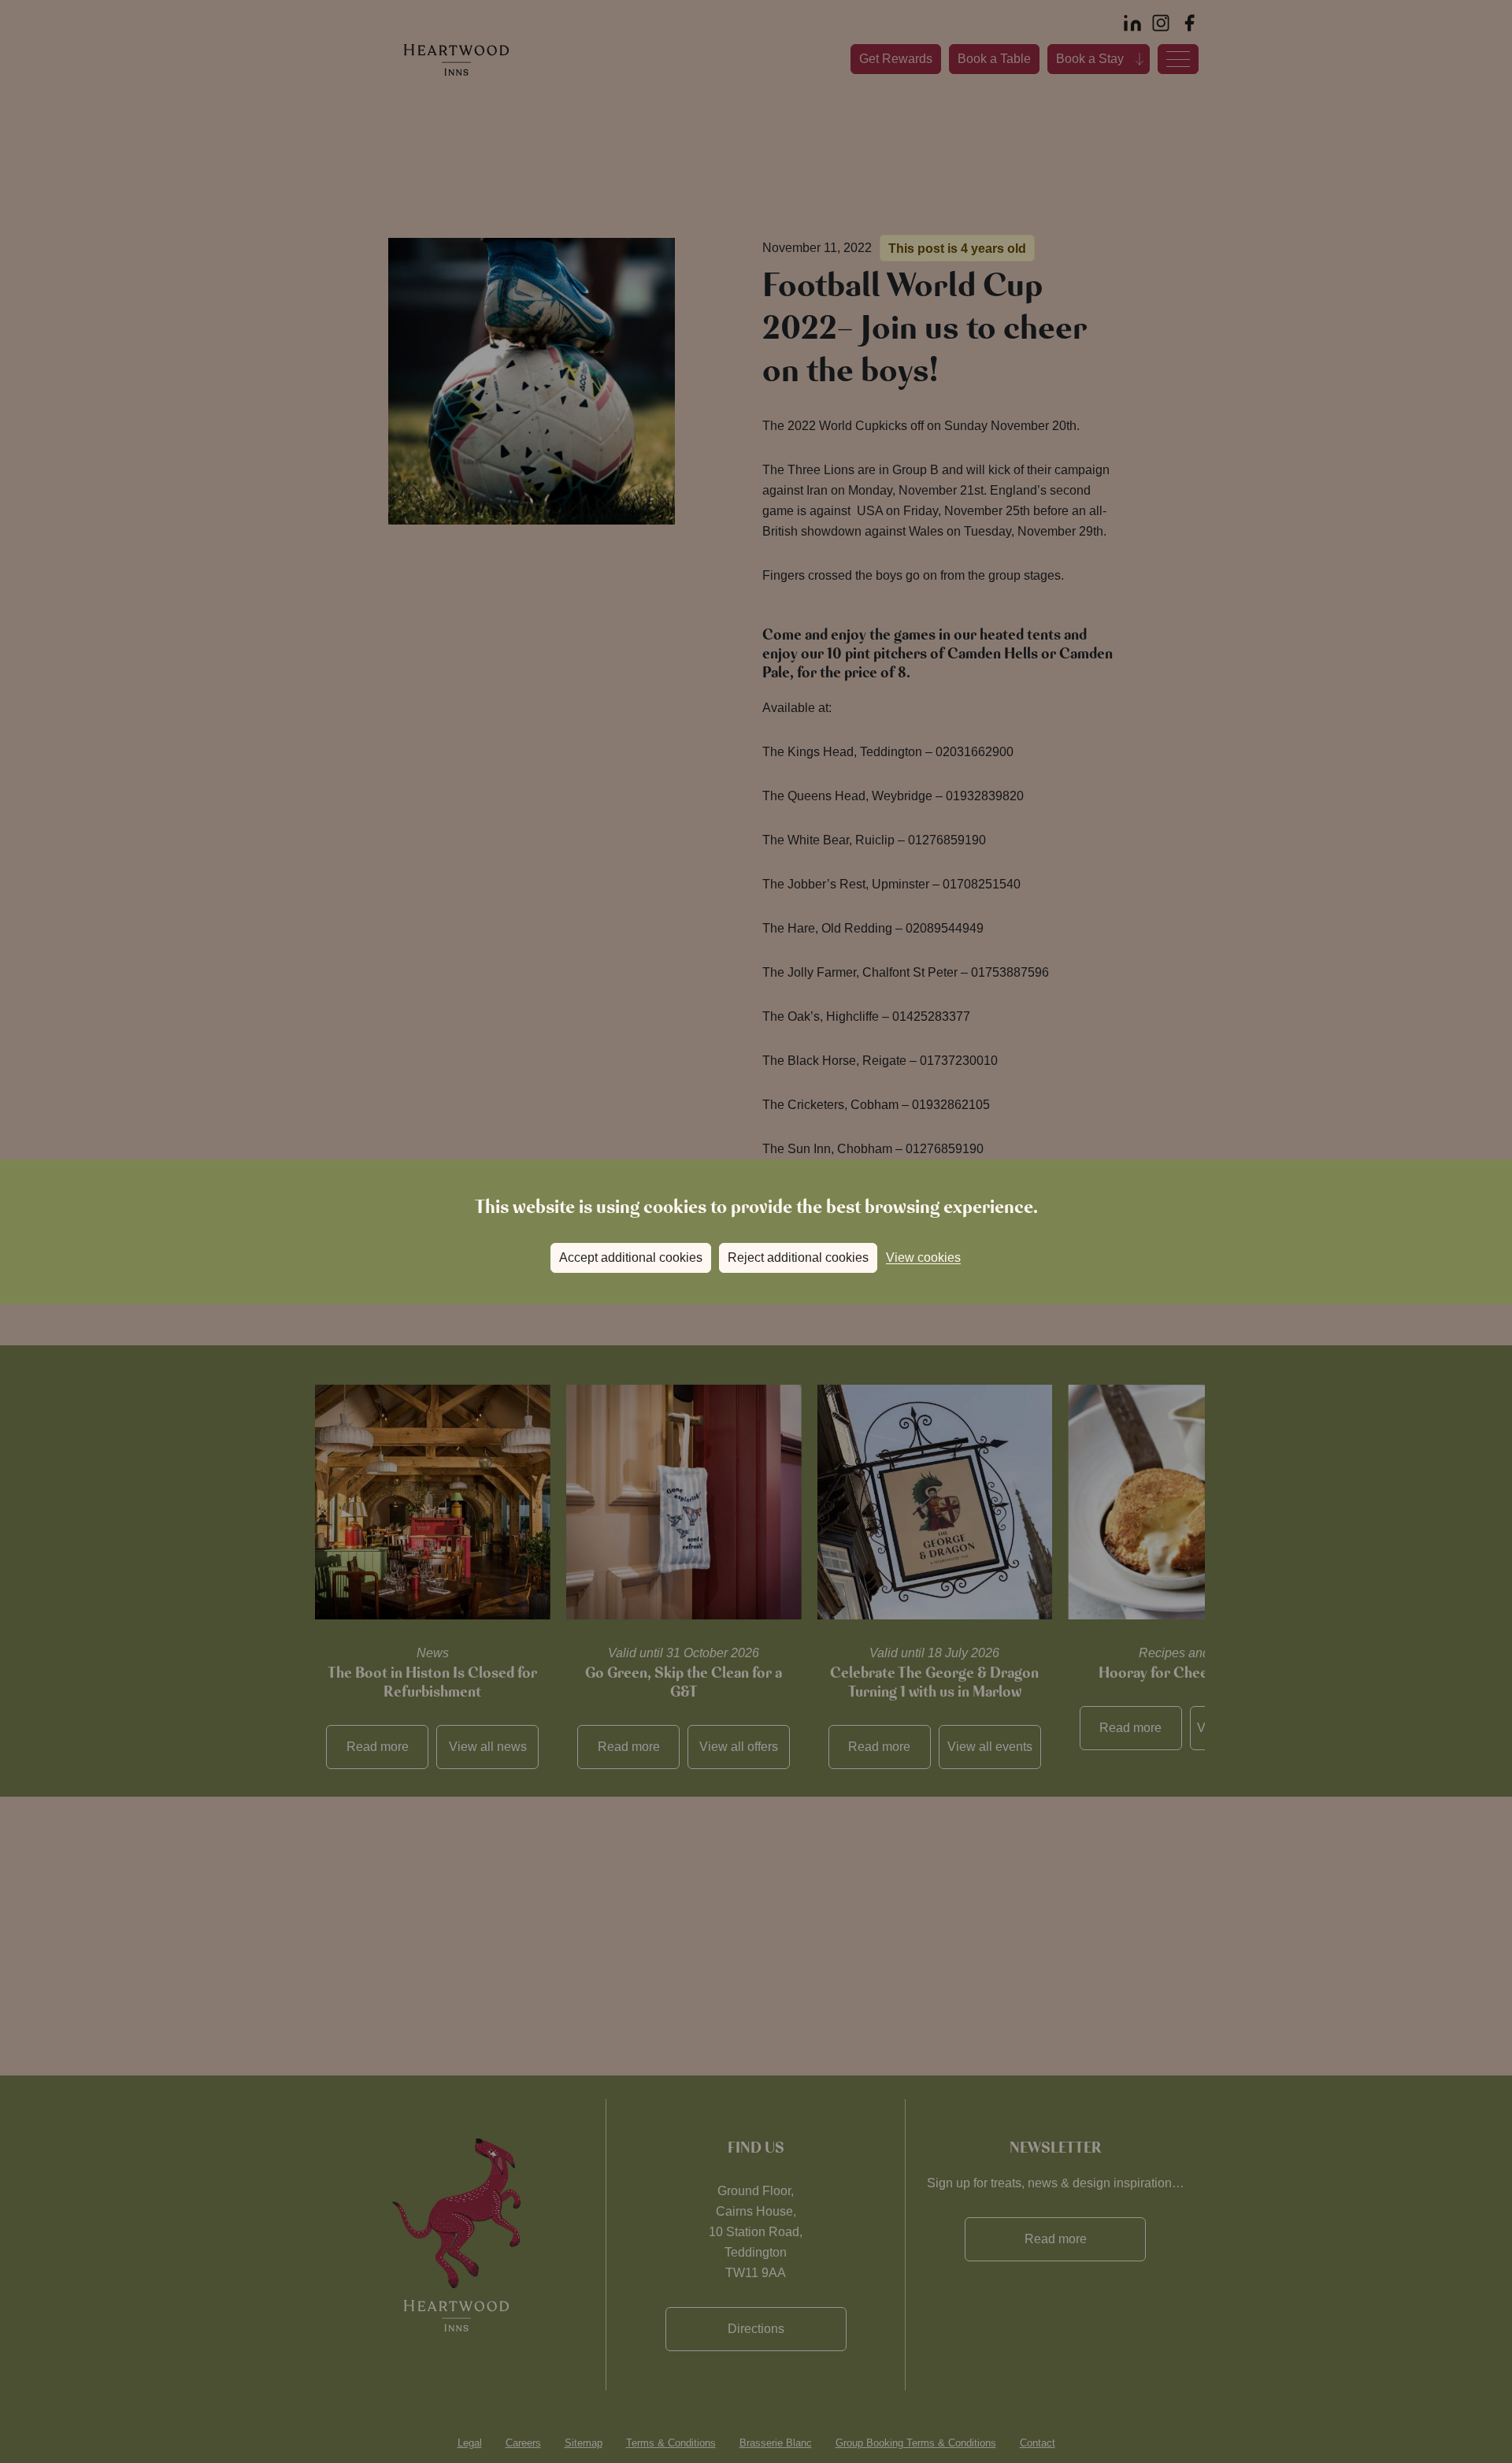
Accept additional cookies (631, 1257)
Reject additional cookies (798, 1257)
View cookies (923, 1257)
